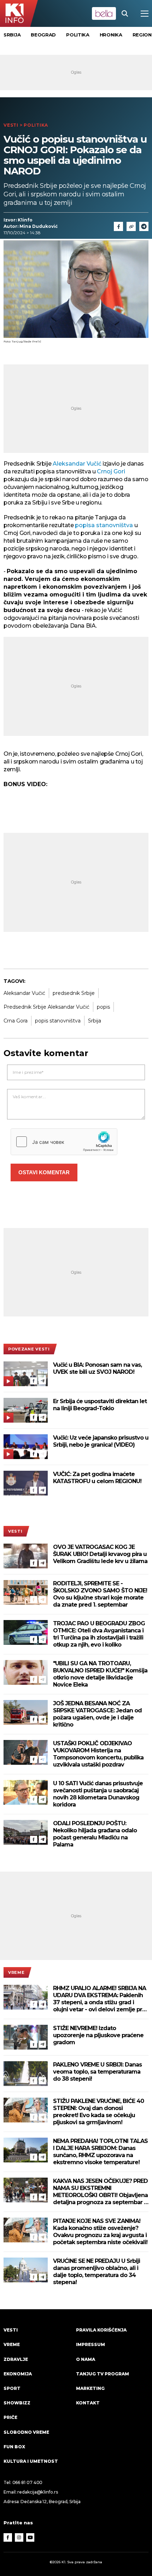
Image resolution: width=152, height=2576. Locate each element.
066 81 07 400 (28, 2482)
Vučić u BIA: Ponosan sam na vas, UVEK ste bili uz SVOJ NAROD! (97, 1368)
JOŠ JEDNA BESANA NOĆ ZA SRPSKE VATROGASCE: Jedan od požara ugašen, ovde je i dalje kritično (97, 1714)
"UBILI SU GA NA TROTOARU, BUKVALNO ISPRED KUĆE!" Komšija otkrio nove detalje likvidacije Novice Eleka (100, 1674)
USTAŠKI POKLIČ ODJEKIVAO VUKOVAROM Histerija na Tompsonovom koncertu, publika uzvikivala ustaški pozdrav (98, 1754)
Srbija (12, 35)
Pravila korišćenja (101, 2330)
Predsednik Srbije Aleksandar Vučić (46, 1007)
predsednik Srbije (74, 993)
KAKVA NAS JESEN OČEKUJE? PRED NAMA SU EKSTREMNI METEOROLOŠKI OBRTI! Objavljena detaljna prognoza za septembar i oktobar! (100, 2192)
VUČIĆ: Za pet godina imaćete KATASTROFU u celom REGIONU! (97, 1478)
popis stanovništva (58, 1021)
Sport (12, 2388)
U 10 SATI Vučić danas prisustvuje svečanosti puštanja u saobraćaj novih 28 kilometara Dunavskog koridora (98, 1794)
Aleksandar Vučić (77, 464)
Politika (78, 35)
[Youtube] (30, 2537)
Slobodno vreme (26, 2432)
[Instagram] (19, 2537)
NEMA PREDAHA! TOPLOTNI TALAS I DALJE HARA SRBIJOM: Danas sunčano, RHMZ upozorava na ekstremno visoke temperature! (100, 2152)
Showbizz (17, 2403)
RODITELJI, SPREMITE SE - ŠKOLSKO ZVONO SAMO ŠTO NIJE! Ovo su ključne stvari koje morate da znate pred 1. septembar (100, 1594)
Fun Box (14, 2447)
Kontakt (88, 2403)
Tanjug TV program (103, 2374)
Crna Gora (16, 1021)
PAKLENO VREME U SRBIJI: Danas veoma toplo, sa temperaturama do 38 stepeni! (97, 2072)
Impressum (90, 2344)
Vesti (11, 125)
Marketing (90, 2388)
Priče (10, 2417)
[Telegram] (144, 226)
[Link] (131, 226)
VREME (16, 1972)
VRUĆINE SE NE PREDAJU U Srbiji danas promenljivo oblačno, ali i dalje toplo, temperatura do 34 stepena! (97, 2272)
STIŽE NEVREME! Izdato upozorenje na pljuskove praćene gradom (98, 2035)
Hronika (111, 35)
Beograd (43, 35)
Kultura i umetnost (31, 2461)
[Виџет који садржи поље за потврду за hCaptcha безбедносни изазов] (64, 1142)
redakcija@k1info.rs (37, 2492)
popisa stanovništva (105, 525)
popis (103, 1007)
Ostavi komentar (44, 1172)
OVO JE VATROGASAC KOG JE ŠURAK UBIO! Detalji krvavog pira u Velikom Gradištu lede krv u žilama (100, 1554)
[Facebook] (34, 1381)
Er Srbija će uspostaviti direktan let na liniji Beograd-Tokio (100, 1405)
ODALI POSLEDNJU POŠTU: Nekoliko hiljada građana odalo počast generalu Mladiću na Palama (95, 1834)
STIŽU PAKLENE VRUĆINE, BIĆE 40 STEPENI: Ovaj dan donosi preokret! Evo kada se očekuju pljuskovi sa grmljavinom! (98, 2112)
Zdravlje (16, 2359)
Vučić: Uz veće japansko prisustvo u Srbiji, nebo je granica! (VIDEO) (101, 1441)
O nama (86, 2359)
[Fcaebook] (118, 226)
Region (142, 35)
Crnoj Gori (111, 471)
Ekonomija (18, 2374)
